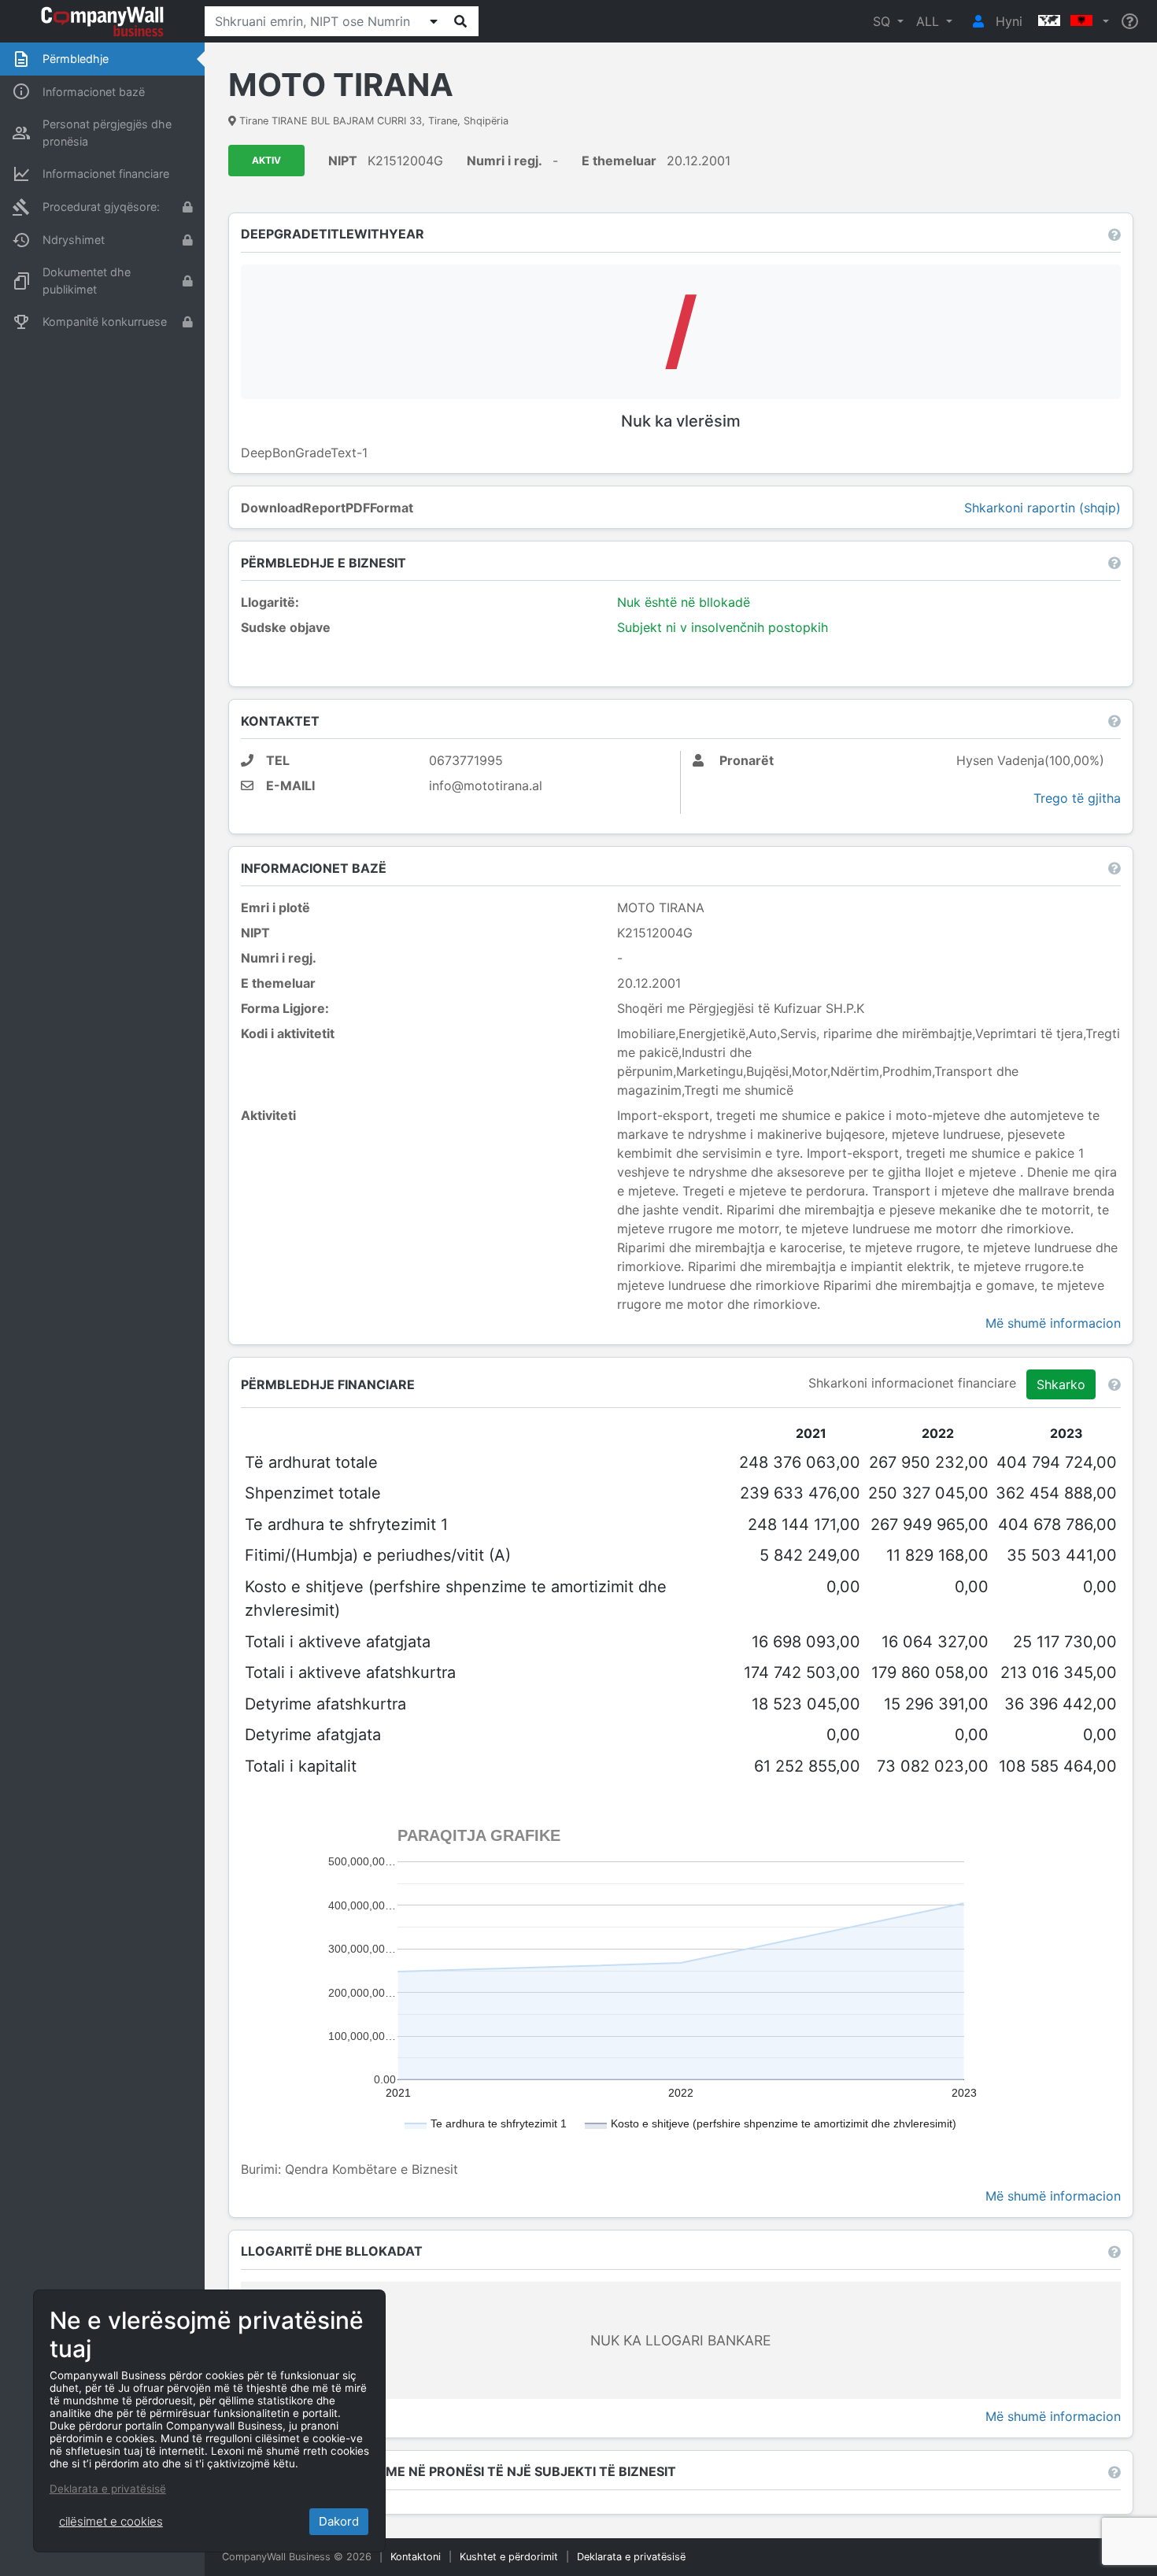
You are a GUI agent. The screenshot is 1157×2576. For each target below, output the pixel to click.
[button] (1072, 21)
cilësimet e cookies (111, 2521)
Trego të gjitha (1077, 798)
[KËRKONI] (460, 21)
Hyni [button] (1007, 21)
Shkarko (1061, 1384)
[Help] (1130, 22)
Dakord (339, 2521)
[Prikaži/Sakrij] (434, 21)
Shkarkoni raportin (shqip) (1042, 508)
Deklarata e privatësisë (631, 2557)
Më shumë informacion (1053, 1323)
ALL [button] (930, 21)
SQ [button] (883, 21)
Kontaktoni (416, 2557)
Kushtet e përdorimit (509, 2557)
